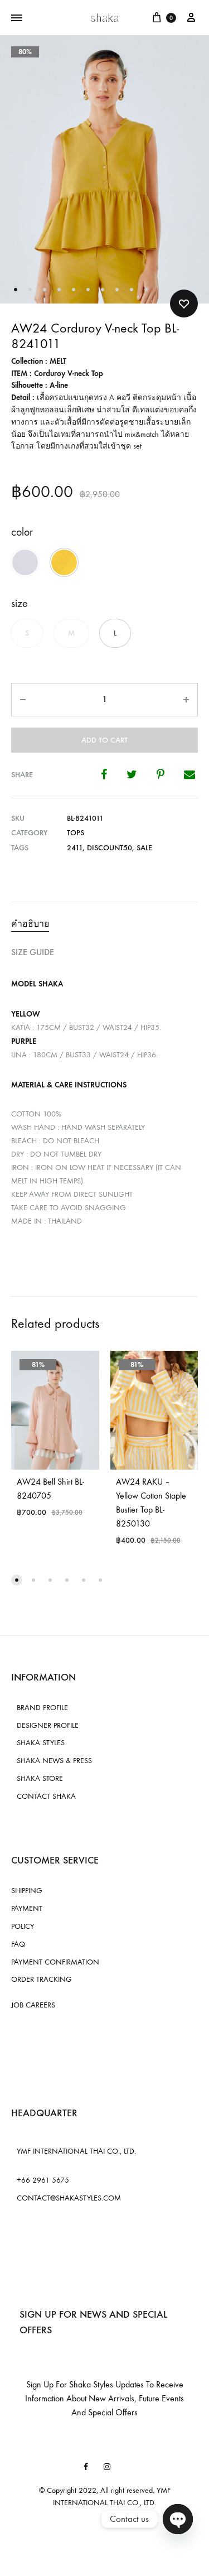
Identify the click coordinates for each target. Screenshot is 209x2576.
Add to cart (104, 740)
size (20, 603)
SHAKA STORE (40, 1778)
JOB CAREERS (33, 2005)
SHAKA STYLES (41, 1743)
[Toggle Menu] (17, 18)
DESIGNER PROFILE (48, 1725)
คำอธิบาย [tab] (30, 924)
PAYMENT (27, 1908)
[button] (25, 562)
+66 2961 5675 (43, 2180)
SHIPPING (27, 1891)
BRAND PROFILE (42, 1708)
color (22, 532)
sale (144, 848)
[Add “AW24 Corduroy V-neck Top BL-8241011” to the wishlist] (184, 304)
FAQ (18, 1944)
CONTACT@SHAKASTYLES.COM (69, 2198)
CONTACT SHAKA (46, 1796)
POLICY (23, 1926)
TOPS (76, 833)
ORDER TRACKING (42, 1979)
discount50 (110, 848)
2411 (75, 848)
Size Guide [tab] (33, 952)
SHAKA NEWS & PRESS (54, 1761)
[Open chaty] (178, 2519)
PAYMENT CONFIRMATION (55, 1962)
